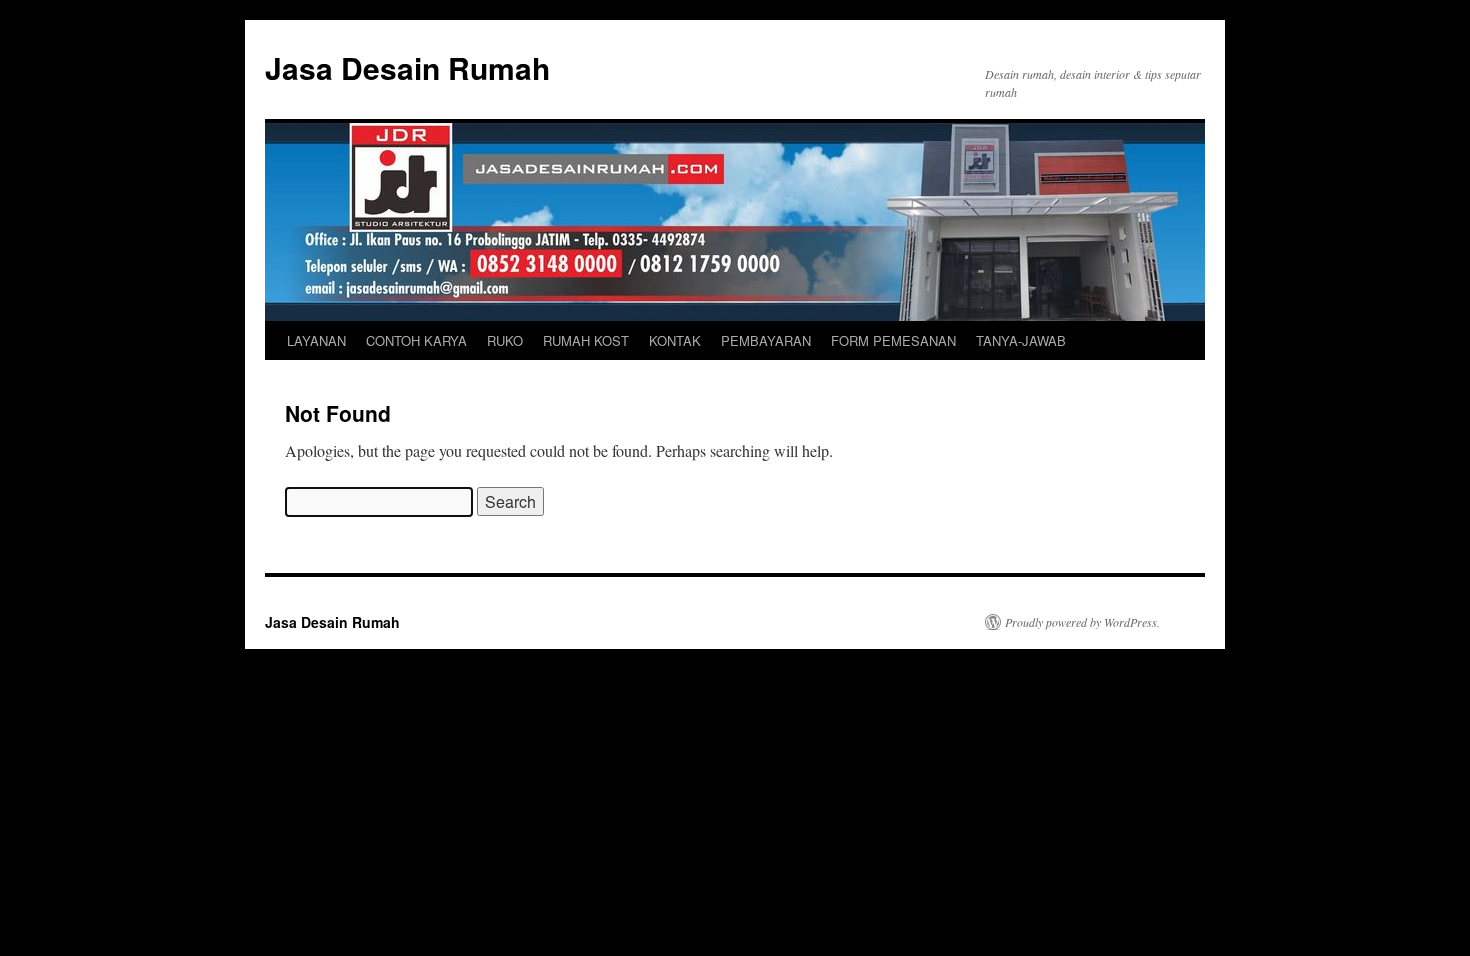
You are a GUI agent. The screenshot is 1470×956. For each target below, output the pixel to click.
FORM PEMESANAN (893, 340)
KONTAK (675, 340)
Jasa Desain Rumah (407, 67)
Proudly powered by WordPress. (1082, 622)
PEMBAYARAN (766, 340)
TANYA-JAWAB (1021, 340)
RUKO (505, 340)
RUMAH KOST (586, 340)
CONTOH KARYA (416, 340)
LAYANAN (316, 340)
